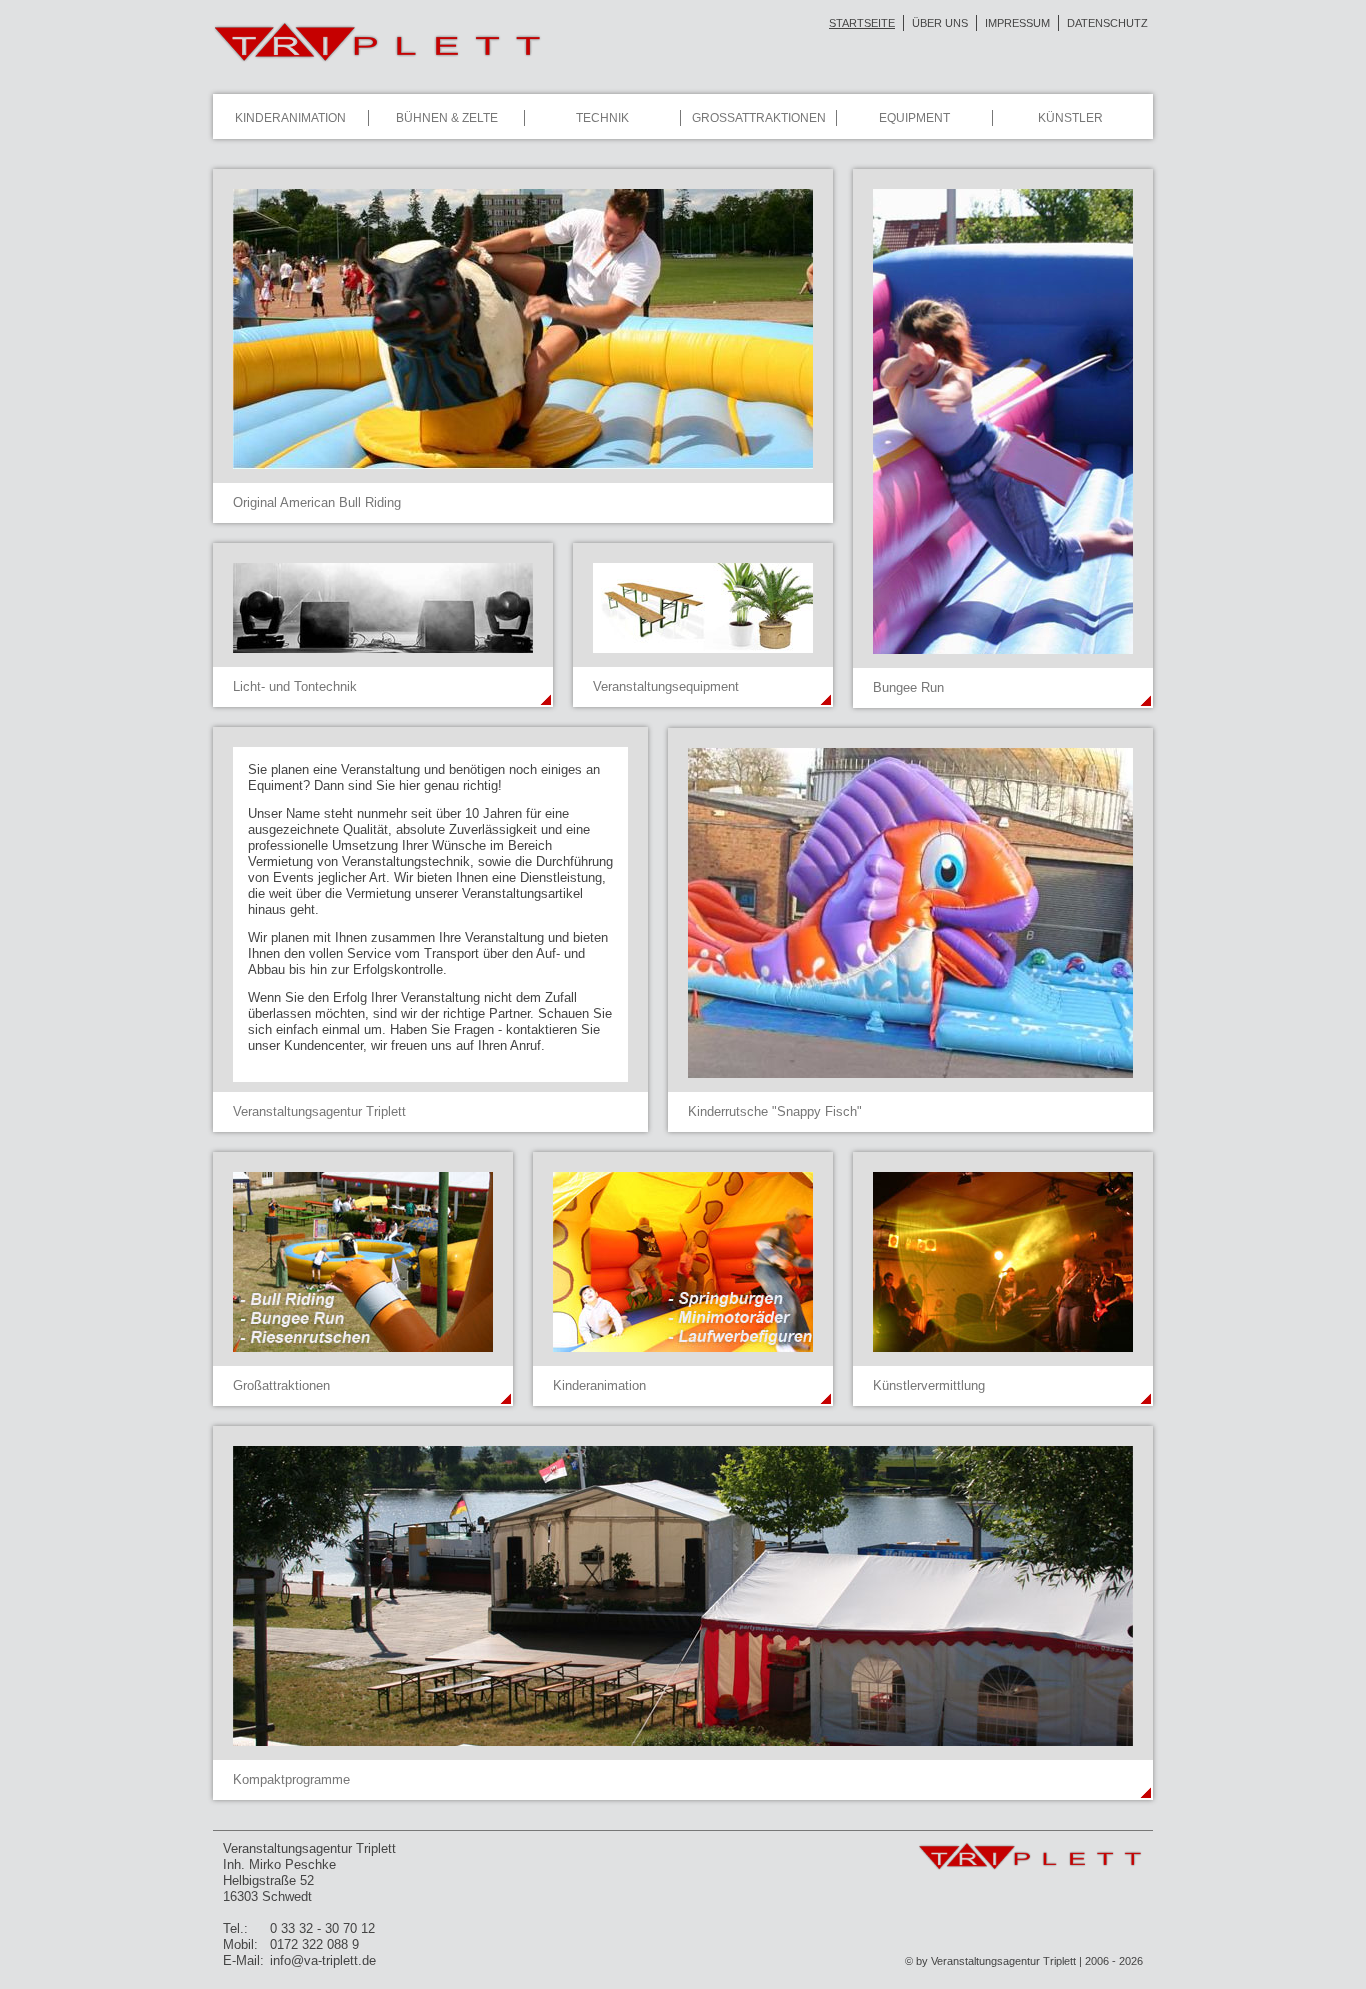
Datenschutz (1107, 23)
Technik (602, 118)
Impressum (1017, 23)
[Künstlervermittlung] (1003, 1264)
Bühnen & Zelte (447, 118)
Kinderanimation (290, 118)
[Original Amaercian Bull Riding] (523, 464)
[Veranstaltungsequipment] (703, 610)
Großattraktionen (759, 118)
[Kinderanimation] (683, 1264)
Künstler (1070, 118)
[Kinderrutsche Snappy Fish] (910, 1073)
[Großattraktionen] (363, 1264)
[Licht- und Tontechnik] (383, 610)
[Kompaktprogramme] (683, 1598)
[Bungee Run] (1003, 423)
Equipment (914, 118)
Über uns (940, 23)
